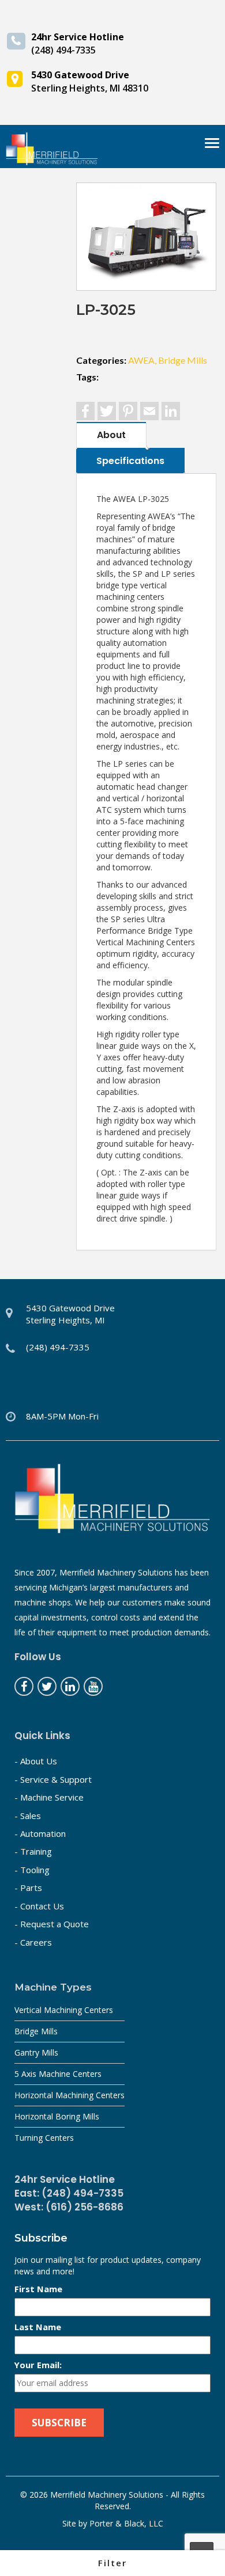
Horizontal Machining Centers (70, 2095)
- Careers (33, 1942)
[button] (112, 2563)
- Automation (40, 1833)
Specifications (130, 461)
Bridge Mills (36, 2031)
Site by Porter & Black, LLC (113, 2523)
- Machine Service (49, 1797)
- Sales (28, 1816)
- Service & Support (53, 1779)
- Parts (28, 1888)
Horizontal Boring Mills (57, 2116)
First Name (38, 2289)
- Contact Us (39, 1906)
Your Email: (38, 2365)
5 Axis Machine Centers (58, 2074)
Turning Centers (44, 2138)
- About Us (36, 1761)
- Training (33, 1851)
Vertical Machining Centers (64, 2010)
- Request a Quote (52, 1924)
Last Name (38, 2327)
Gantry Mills (36, 2052)
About (111, 435)
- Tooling (32, 1870)
